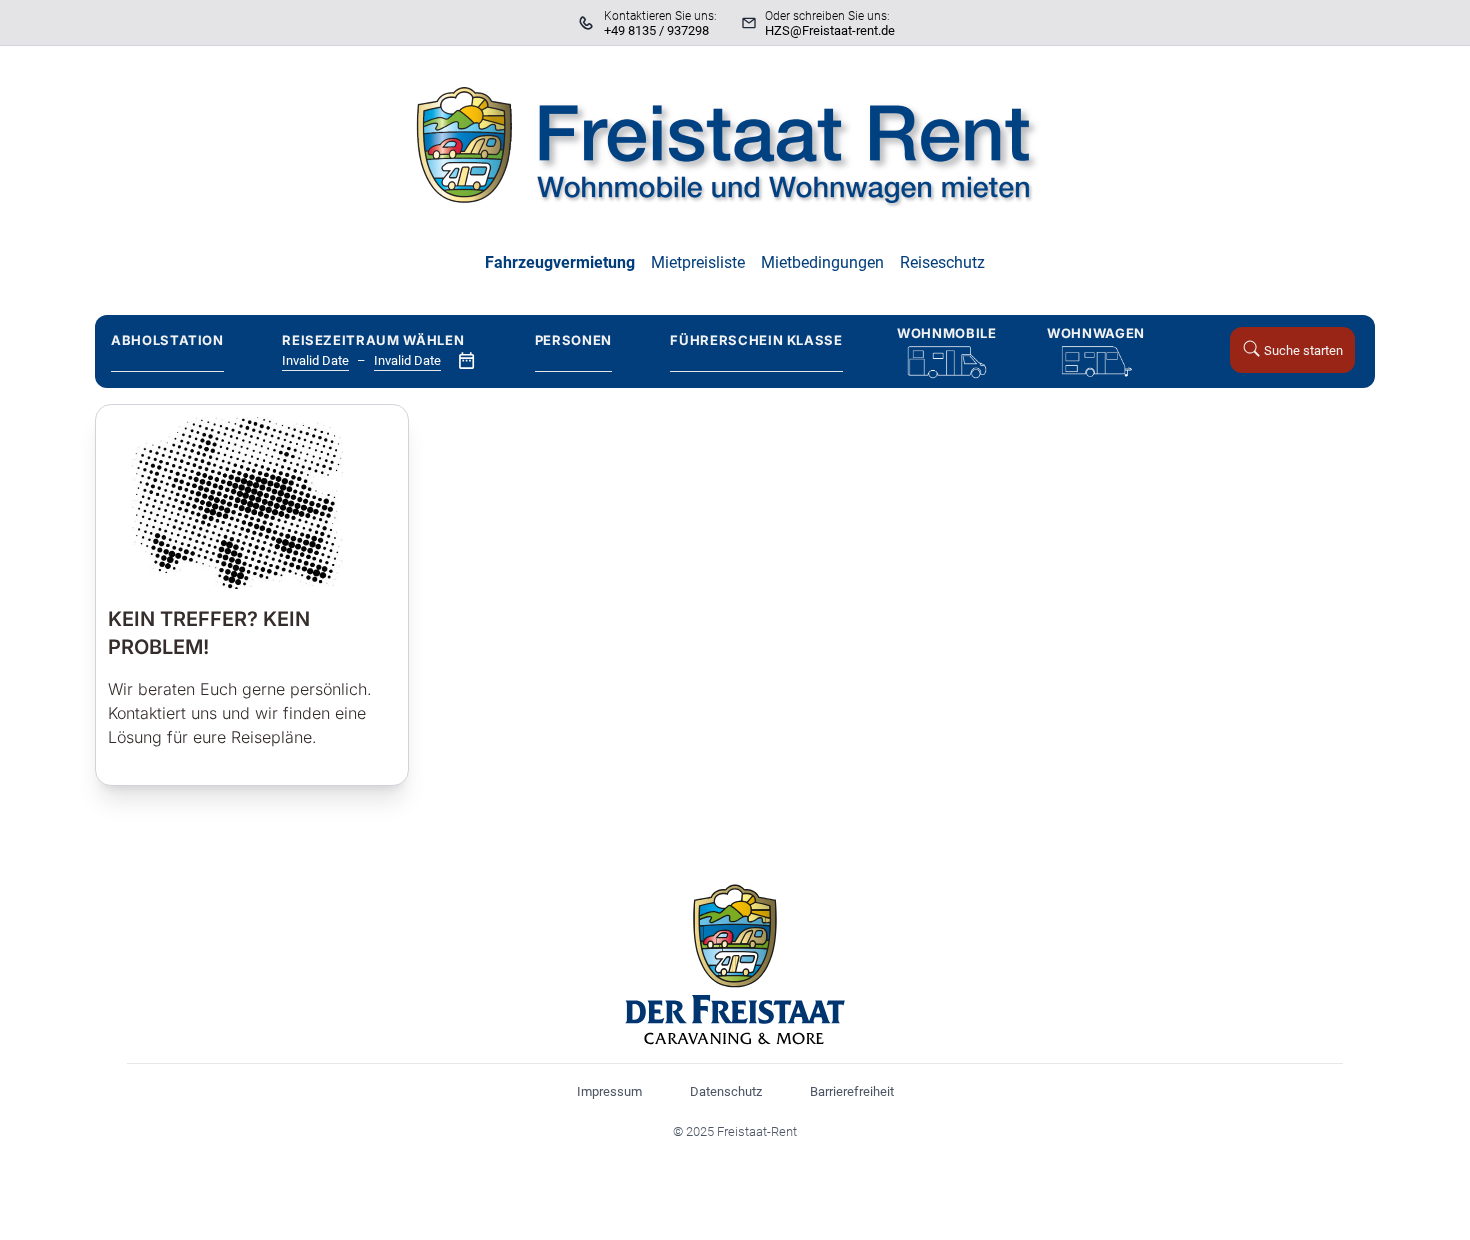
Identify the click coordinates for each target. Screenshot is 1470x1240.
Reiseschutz (942, 262)
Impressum (609, 1091)
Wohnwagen (1096, 333)
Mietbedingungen (822, 262)
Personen (573, 340)
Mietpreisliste (698, 262)
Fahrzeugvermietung (560, 262)
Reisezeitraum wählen (373, 340)
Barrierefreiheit (852, 1091)
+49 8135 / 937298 (656, 30)
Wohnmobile (947, 333)
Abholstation (167, 340)
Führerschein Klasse (756, 340)
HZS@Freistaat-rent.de (830, 30)
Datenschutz (726, 1091)
